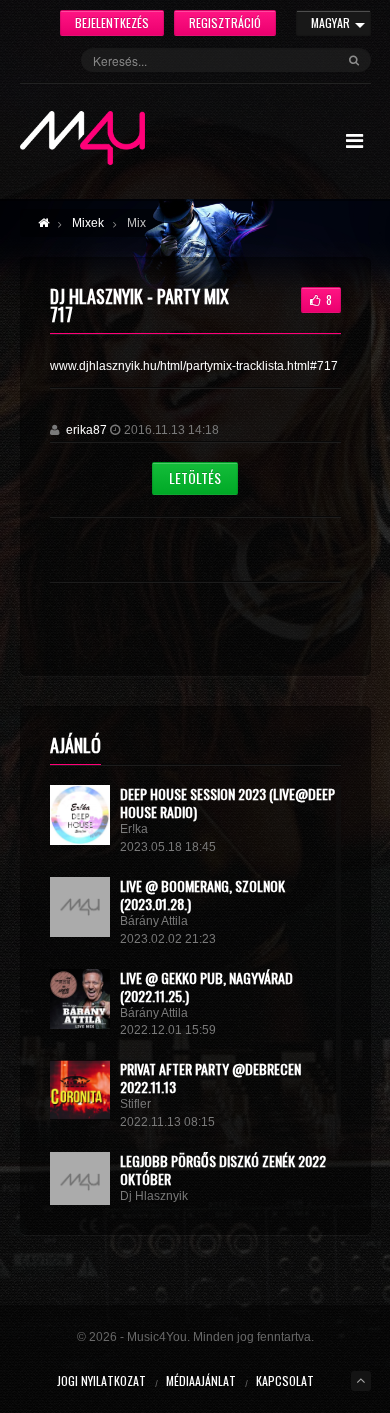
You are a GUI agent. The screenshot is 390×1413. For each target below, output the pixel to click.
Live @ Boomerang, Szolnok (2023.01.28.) (202, 894)
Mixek (88, 223)
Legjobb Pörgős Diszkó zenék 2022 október (223, 1169)
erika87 (86, 430)
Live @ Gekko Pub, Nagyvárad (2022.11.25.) (206, 986)
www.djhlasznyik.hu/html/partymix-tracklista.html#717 (194, 366)
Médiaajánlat (201, 1380)
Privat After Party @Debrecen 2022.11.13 (210, 1077)
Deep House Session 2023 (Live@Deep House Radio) (227, 802)
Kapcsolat (285, 1380)
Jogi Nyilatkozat (101, 1380)
